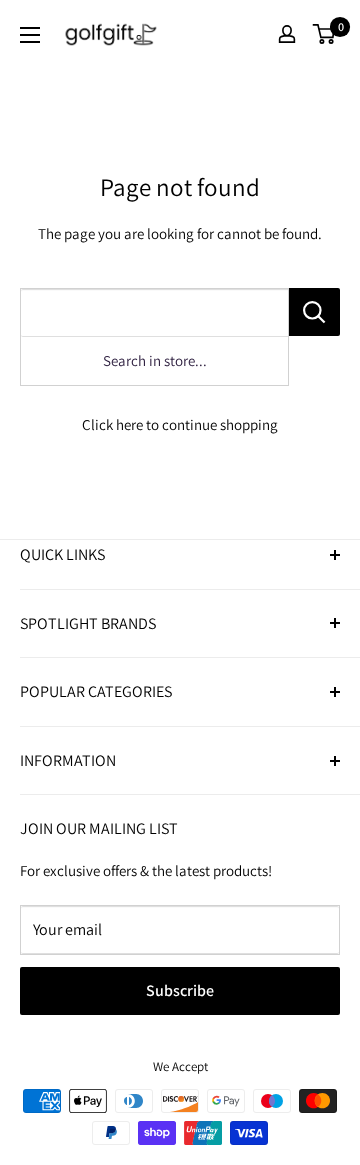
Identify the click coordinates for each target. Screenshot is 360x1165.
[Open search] (251, 34)
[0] (325, 34)
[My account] (287, 34)
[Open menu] (30, 35)
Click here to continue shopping (180, 424)
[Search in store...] (314, 312)
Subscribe (180, 990)
